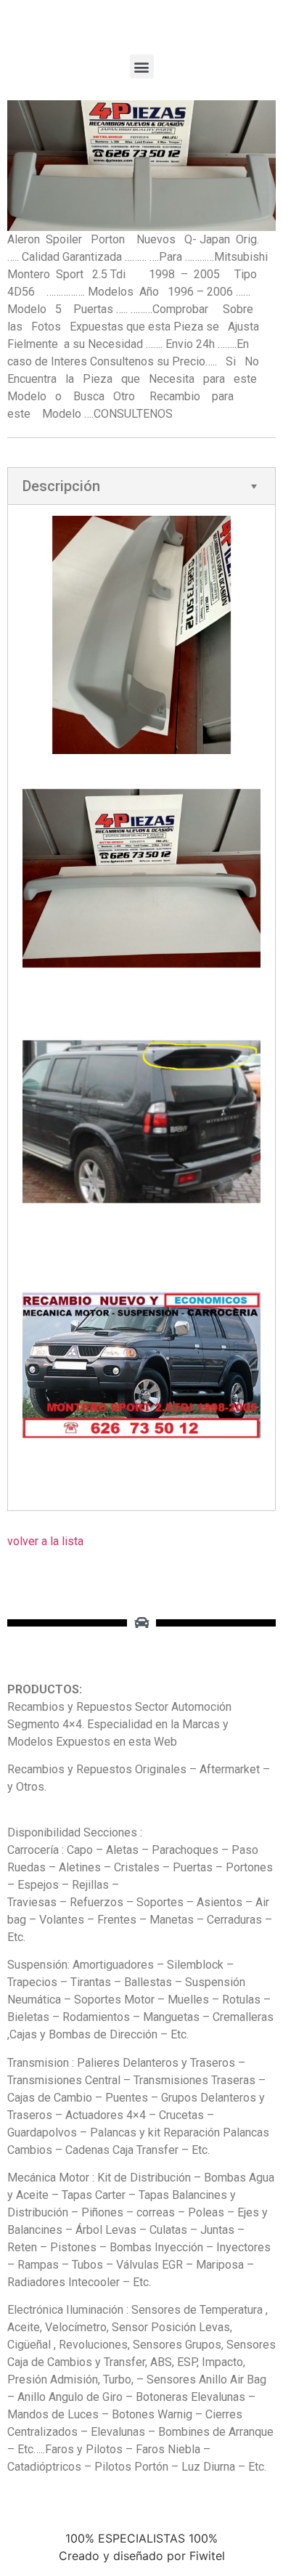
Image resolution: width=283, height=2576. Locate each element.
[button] (142, 66)
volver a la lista (45, 1541)
